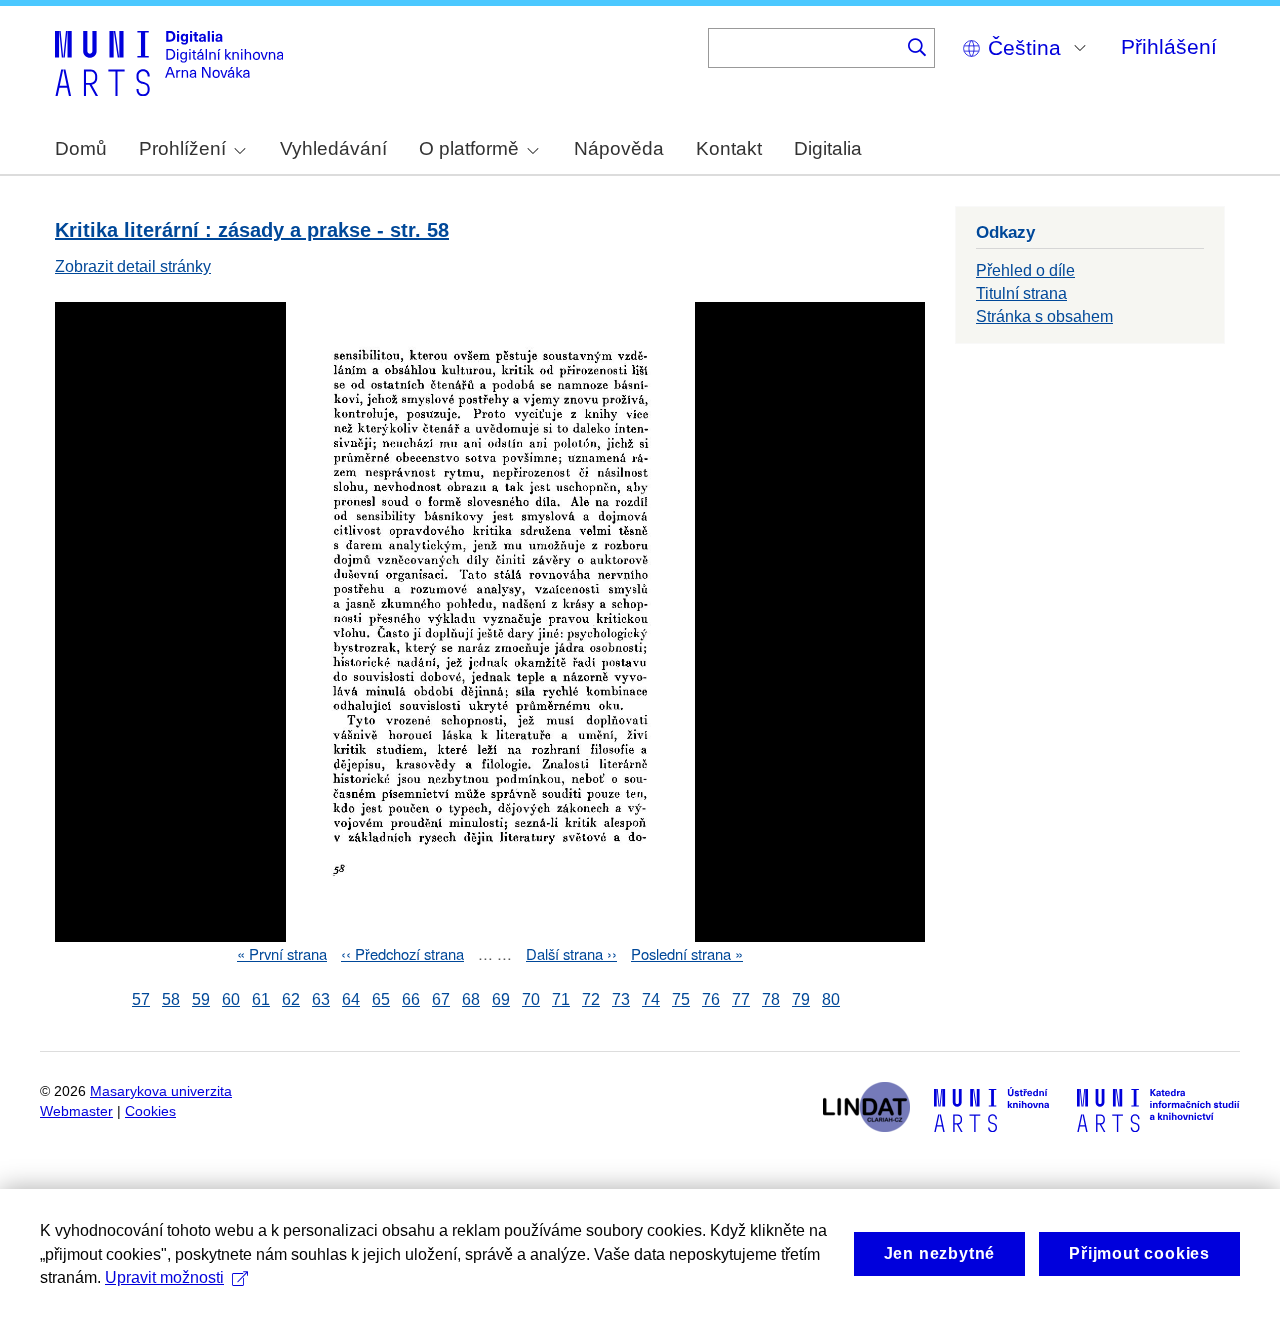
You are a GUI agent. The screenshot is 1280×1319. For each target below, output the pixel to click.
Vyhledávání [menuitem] (333, 148)
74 (651, 999)
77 (741, 999)
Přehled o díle (1025, 270)
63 (321, 999)
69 (501, 999)
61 (261, 999)
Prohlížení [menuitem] (182, 148)
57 (141, 999)
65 (381, 999)
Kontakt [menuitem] (729, 148)
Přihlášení (1169, 46)
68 (471, 999)
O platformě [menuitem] (469, 148)
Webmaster (76, 1111)
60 (231, 999)
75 (681, 999)
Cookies (150, 1111)
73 (621, 999)
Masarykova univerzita (161, 1091)
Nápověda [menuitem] (619, 148)
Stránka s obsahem (1044, 316)
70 (531, 999)
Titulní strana (1021, 293)
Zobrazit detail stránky (133, 266)
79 (801, 999)
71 (561, 999)
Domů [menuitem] (81, 148)
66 (411, 999)
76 (711, 999)
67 (441, 999)
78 (771, 999)
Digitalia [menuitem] (828, 148)
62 (291, 999)
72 (591, 999)
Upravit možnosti (164, 1277)
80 (831, 999)
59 (201, 999)
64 (351, 999)
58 (171, 999)
